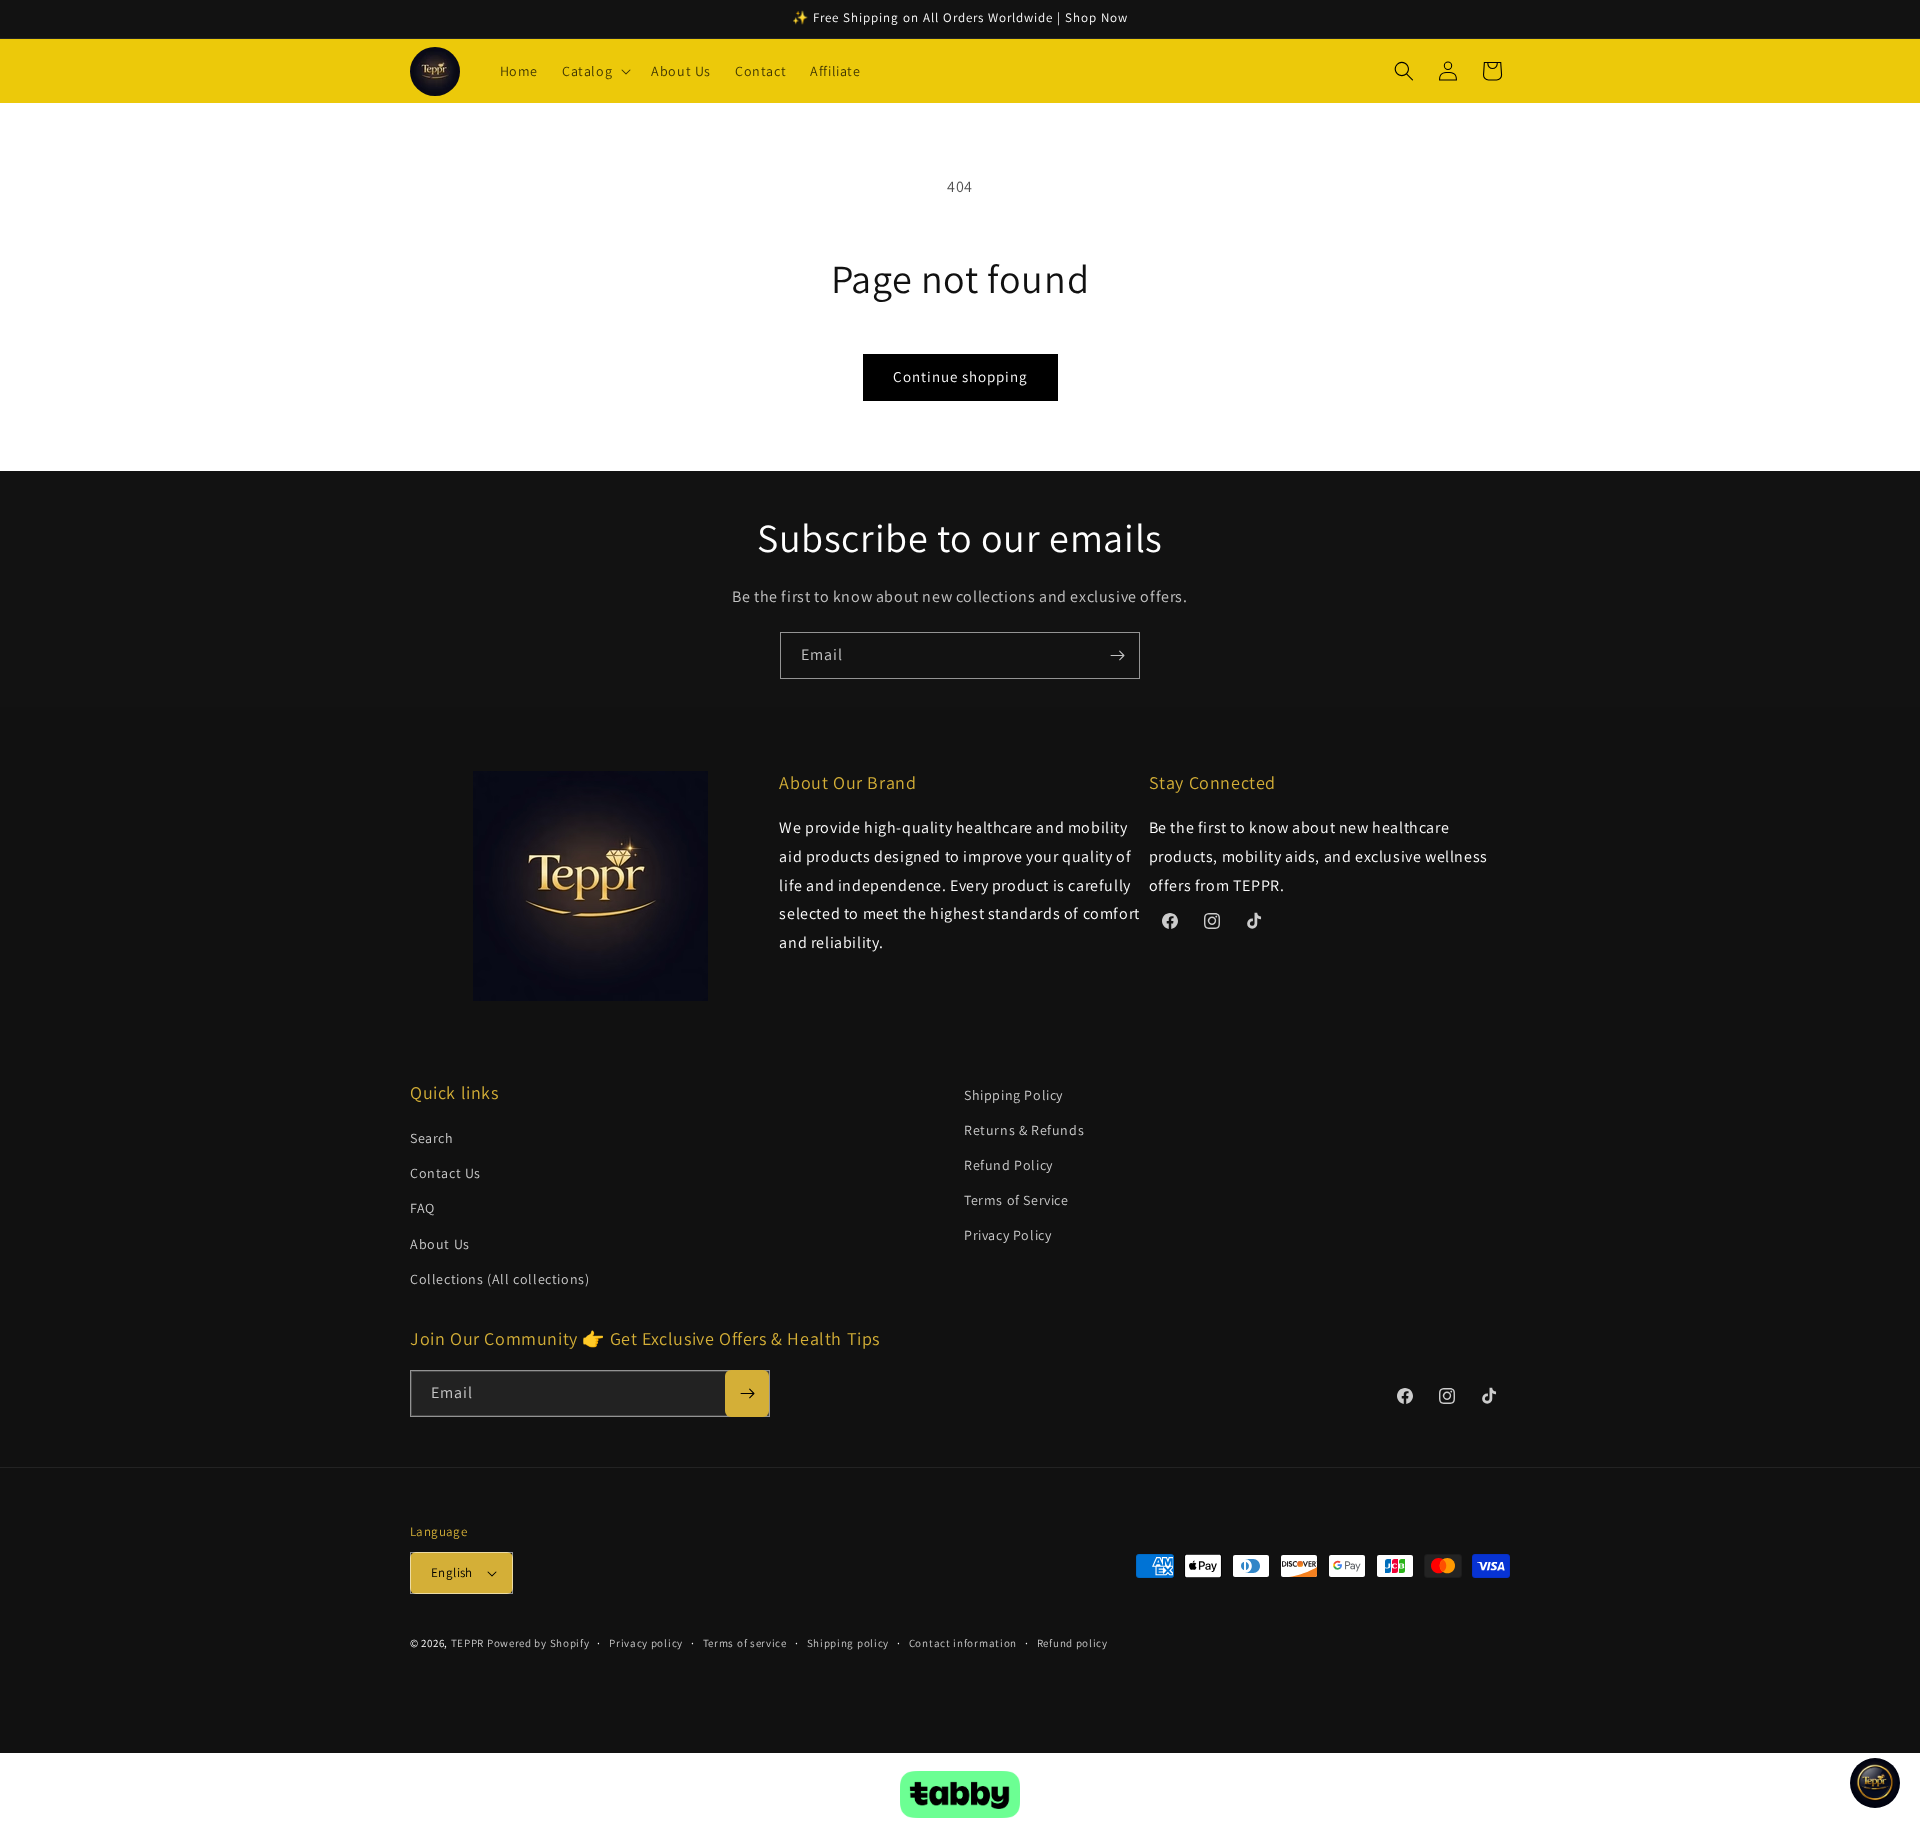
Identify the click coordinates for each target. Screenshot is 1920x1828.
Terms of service (745, 1643)
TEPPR (468, 1643)
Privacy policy (646, 1643)
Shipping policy (848, 1643)
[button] (594, 71)
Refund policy (1072, 1643)
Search (432, 1138)
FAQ (422, 1208)
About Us (440, 1244)
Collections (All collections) (499, 1279)
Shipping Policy (1013, 1095)
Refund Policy (1008, 1165)
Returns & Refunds (1024, 1130)
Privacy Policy (1007, 1235)
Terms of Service (1016, 1200)
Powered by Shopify (538, 1643)
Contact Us (445, 1173)
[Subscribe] (1117, 655)
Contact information (963, 1643)
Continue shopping (960, 376)
